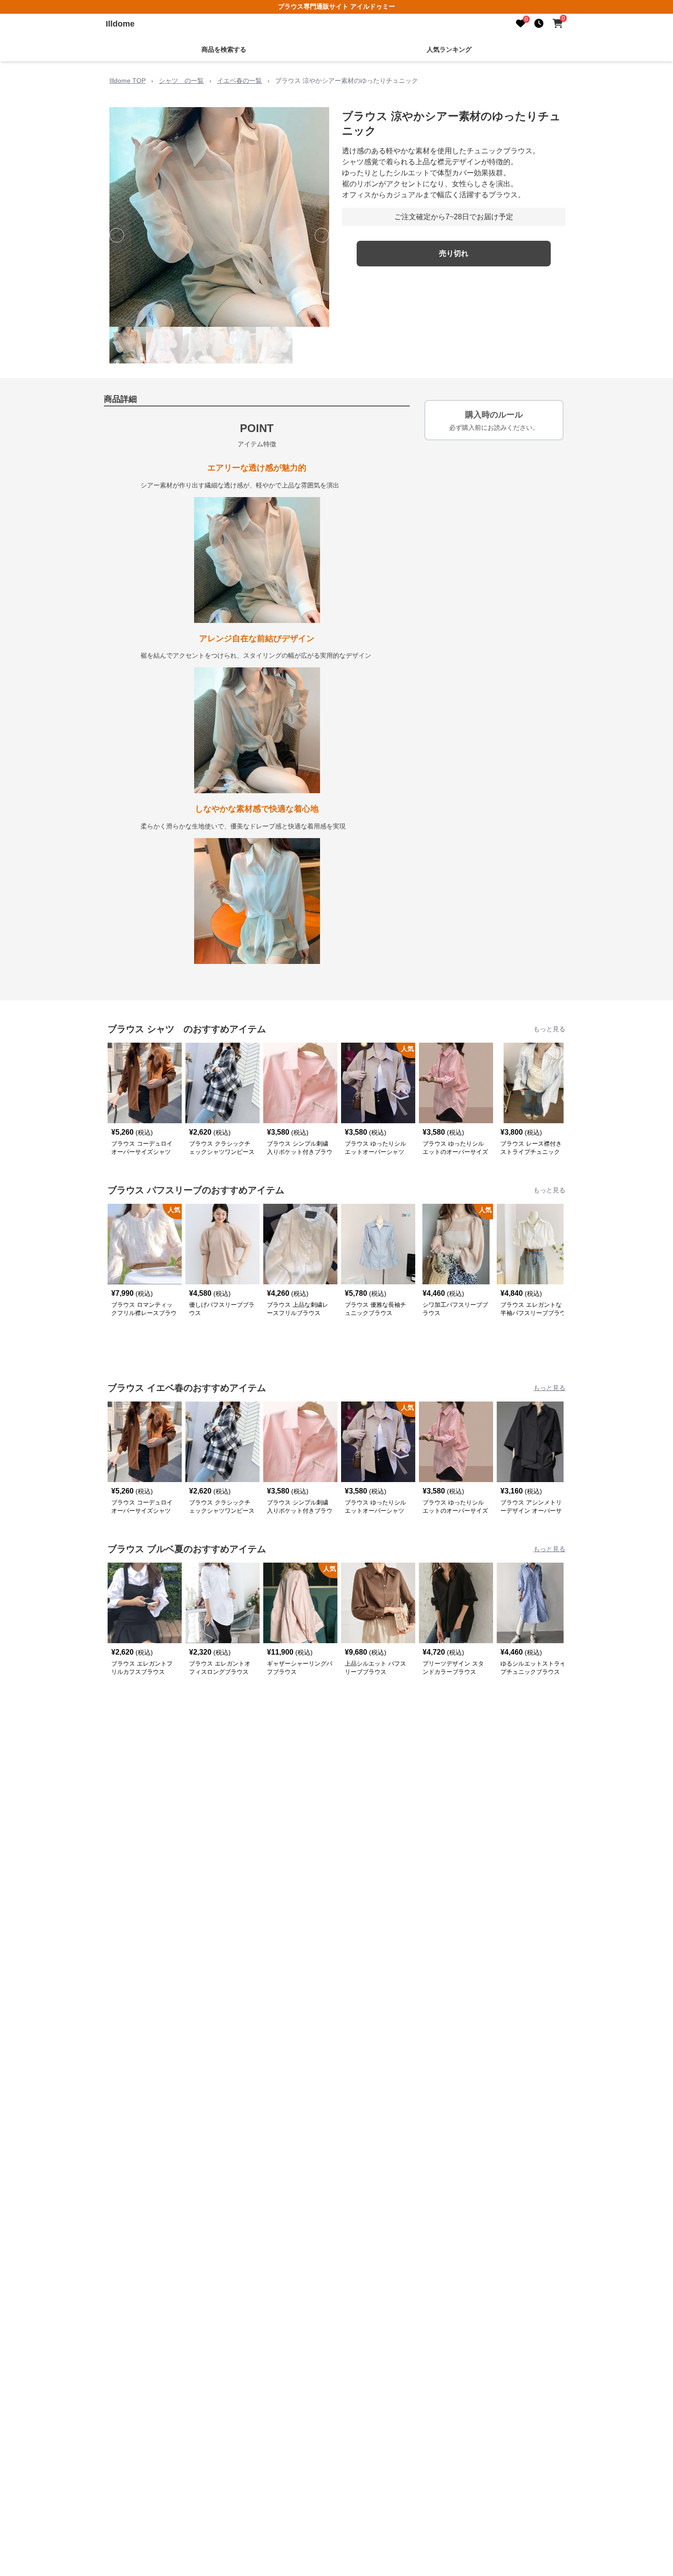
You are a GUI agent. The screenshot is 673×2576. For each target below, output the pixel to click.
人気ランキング (449, 49)
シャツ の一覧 (181, 81)
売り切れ (454, 253)
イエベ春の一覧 (239, 81)
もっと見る (549, 1029)
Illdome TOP (128, 81)
